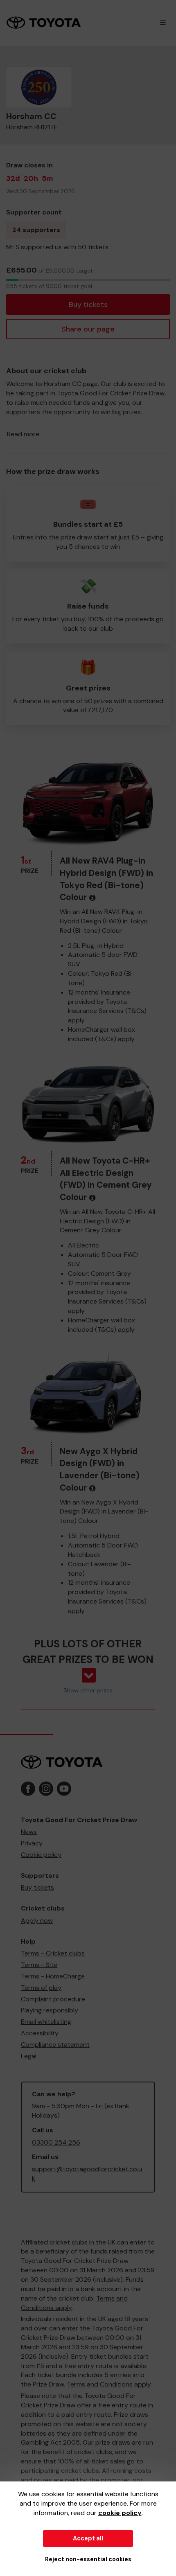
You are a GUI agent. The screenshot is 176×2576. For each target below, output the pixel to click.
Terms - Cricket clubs (53, 1953)
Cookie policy (41, 1855)
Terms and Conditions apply (109, 2384)
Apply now (37, 1921)
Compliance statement (55, 2045)
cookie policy (120, 2513)
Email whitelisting (46, 2022)
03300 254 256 (56, 2142)
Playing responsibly (50, 2010)
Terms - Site (39, 1965)
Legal (29, 2056)
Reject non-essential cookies (88, 2559)
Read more (23, 434)
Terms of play (41, 1988)
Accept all (88, 2538)
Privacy (32, 1843)
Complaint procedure (53, 1999)
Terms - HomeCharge (53, 1976)
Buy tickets (88, 305)
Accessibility (40, 2033)
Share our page (88, 329)
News (29, 1832)
